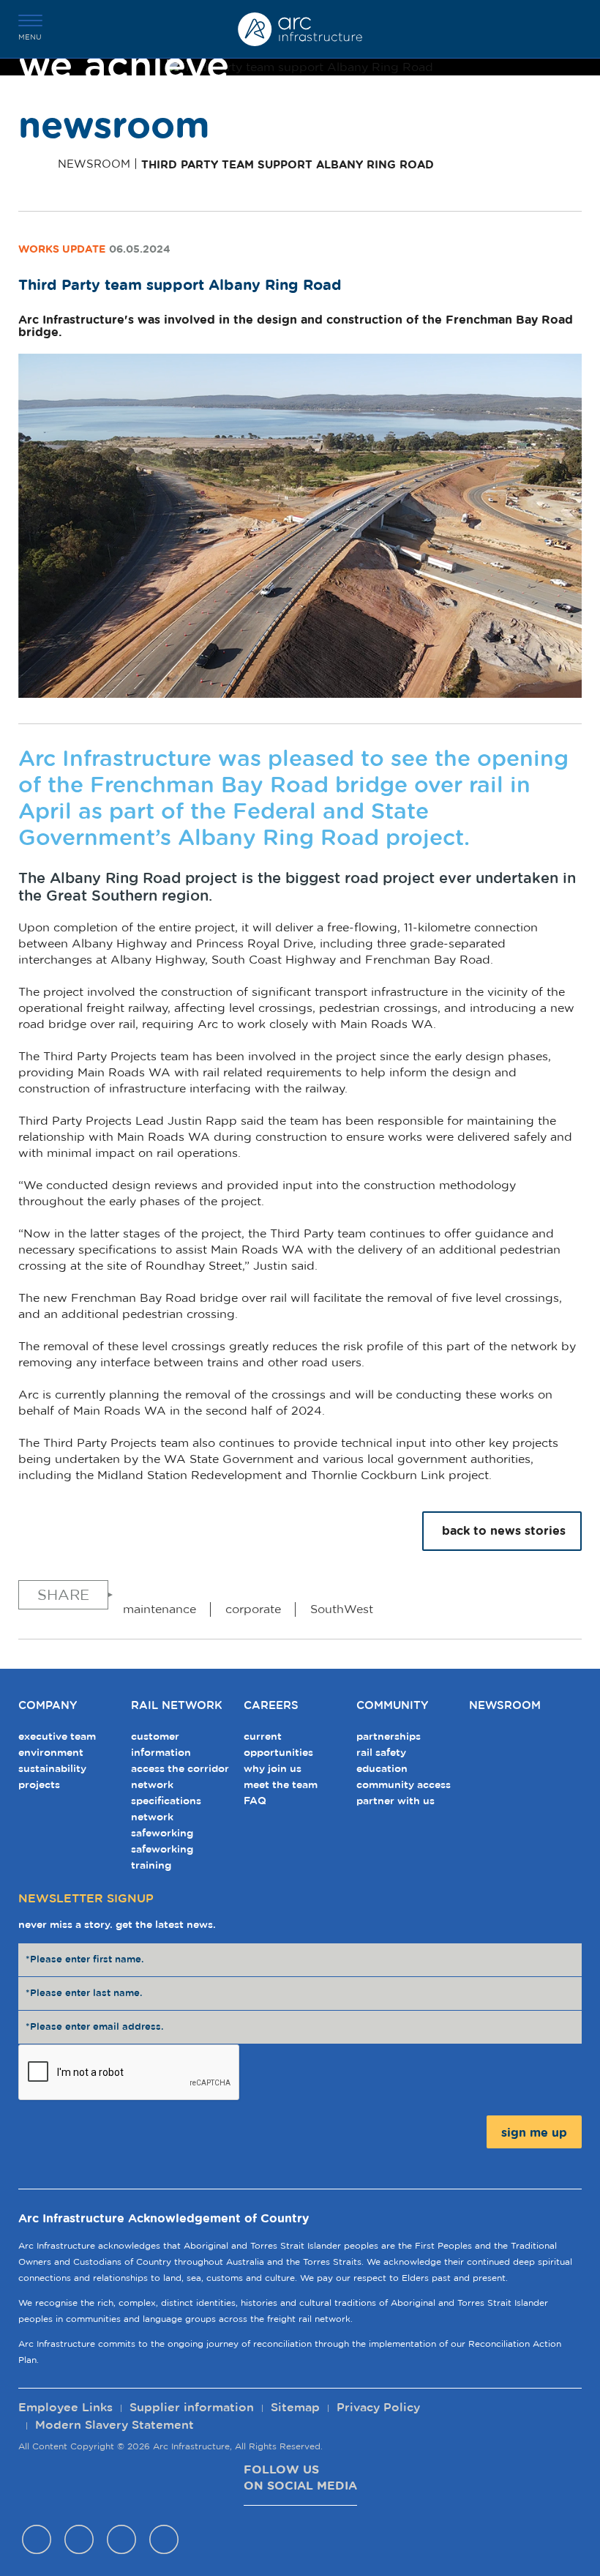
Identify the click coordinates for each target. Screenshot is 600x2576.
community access (404, 1785)
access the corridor (180, 1769)
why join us (273, 1769)
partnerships (389, 1737)
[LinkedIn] (164, 2543)
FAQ (255, 1801)
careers (271, 1706)
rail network (177, 1706)
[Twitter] (79, 2543)
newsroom (505, 1706)
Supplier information (192, 2408)
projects (39, 1785)
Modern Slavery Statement (115, 2425)
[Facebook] (37, 2543)
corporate (253, 1609)
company (48, 1706)
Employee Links (65, 2408)
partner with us (395, 1801)
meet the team (281, 1785)
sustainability (52, 1769)
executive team (57, 1737)
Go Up (578, 2171)
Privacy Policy (378, 2408)
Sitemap (295, 2408)
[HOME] (34, 165)
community (392, 1706)
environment (51, 1753)
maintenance (160, 1609)
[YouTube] (121, 2543)
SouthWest (342, 1609)
